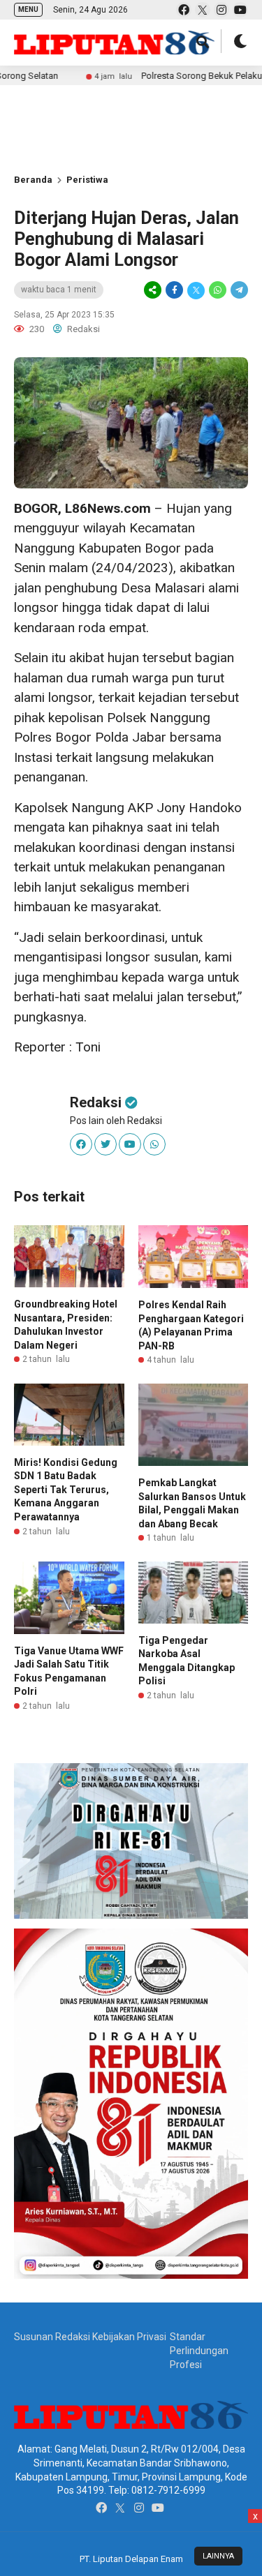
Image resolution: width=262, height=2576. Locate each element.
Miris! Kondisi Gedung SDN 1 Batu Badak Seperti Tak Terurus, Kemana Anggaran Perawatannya (66, 1490)
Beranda (33, 180)
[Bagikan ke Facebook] (174, 290)
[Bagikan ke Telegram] (238, 290)
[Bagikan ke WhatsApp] (218, 290)
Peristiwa (87, 180)
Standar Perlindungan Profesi (199, 2350)
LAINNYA (218, 2556)
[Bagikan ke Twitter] (196, 290)
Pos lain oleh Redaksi (116, 1121)
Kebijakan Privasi (129, 2337)
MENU (28, 9)
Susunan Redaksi (52, 2337)
